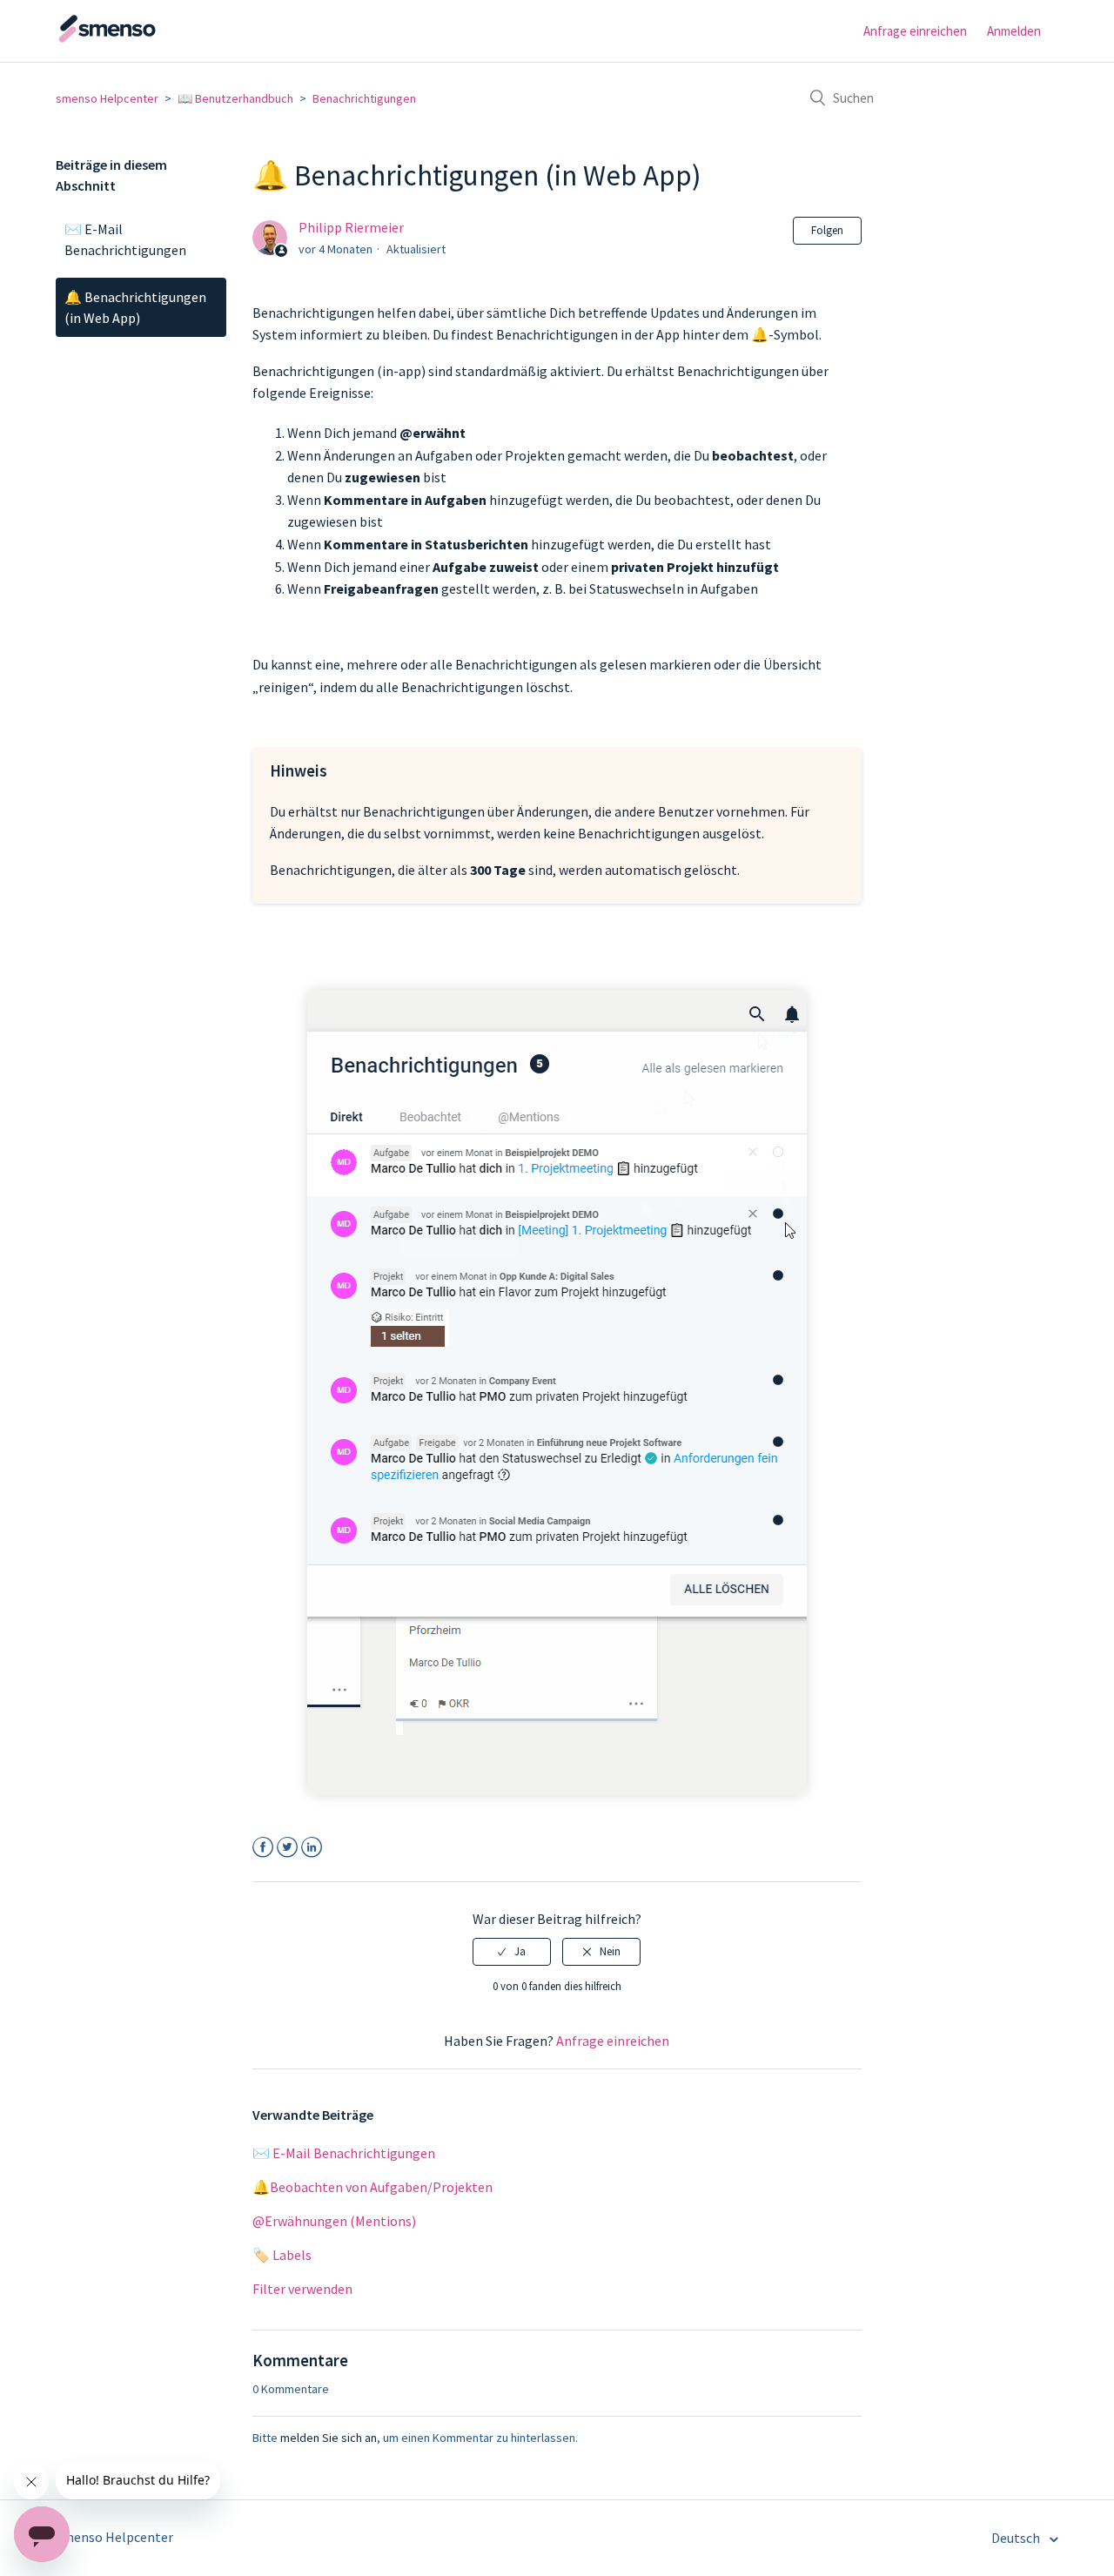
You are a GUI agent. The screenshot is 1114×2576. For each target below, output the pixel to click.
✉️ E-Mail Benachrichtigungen (125, 239)
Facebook (263, 1848)
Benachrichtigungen (364, 98)
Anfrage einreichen (915, 31)
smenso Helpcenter (107, 98)
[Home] (143, 39)
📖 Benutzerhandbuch (235, 98)
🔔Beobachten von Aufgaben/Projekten (372, 2187)
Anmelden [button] (1014, 31)
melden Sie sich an (329, 2438)
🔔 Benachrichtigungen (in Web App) (135, 307)
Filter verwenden (302, 2289)
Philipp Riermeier (351, 227)
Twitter (288, 1848)
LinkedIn (312, 1848)
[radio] (512, 1952)
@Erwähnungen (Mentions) (334, 2221)
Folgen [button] (827, 230)
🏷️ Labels (282, 2255)
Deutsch (1017, 2538)
